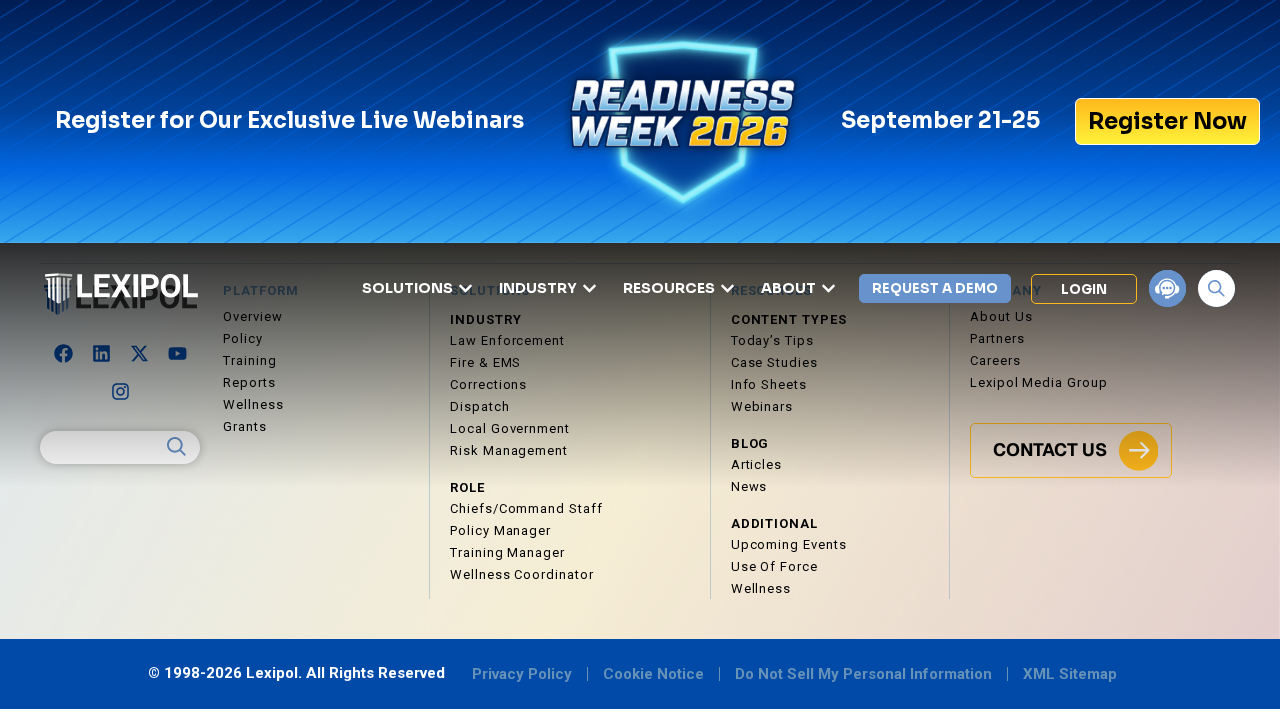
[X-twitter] (139, 354)
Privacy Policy (522, 674)
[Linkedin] (101, 354)
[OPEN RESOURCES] (727, 288)
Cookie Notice (653, 674)
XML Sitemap (1070, 674)
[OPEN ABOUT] (828, 288)
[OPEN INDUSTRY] (589, 288)
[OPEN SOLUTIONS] (465, 288)
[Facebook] (63, 354)
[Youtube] (177, 354)
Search (177, 447)
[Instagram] (120, 392)
